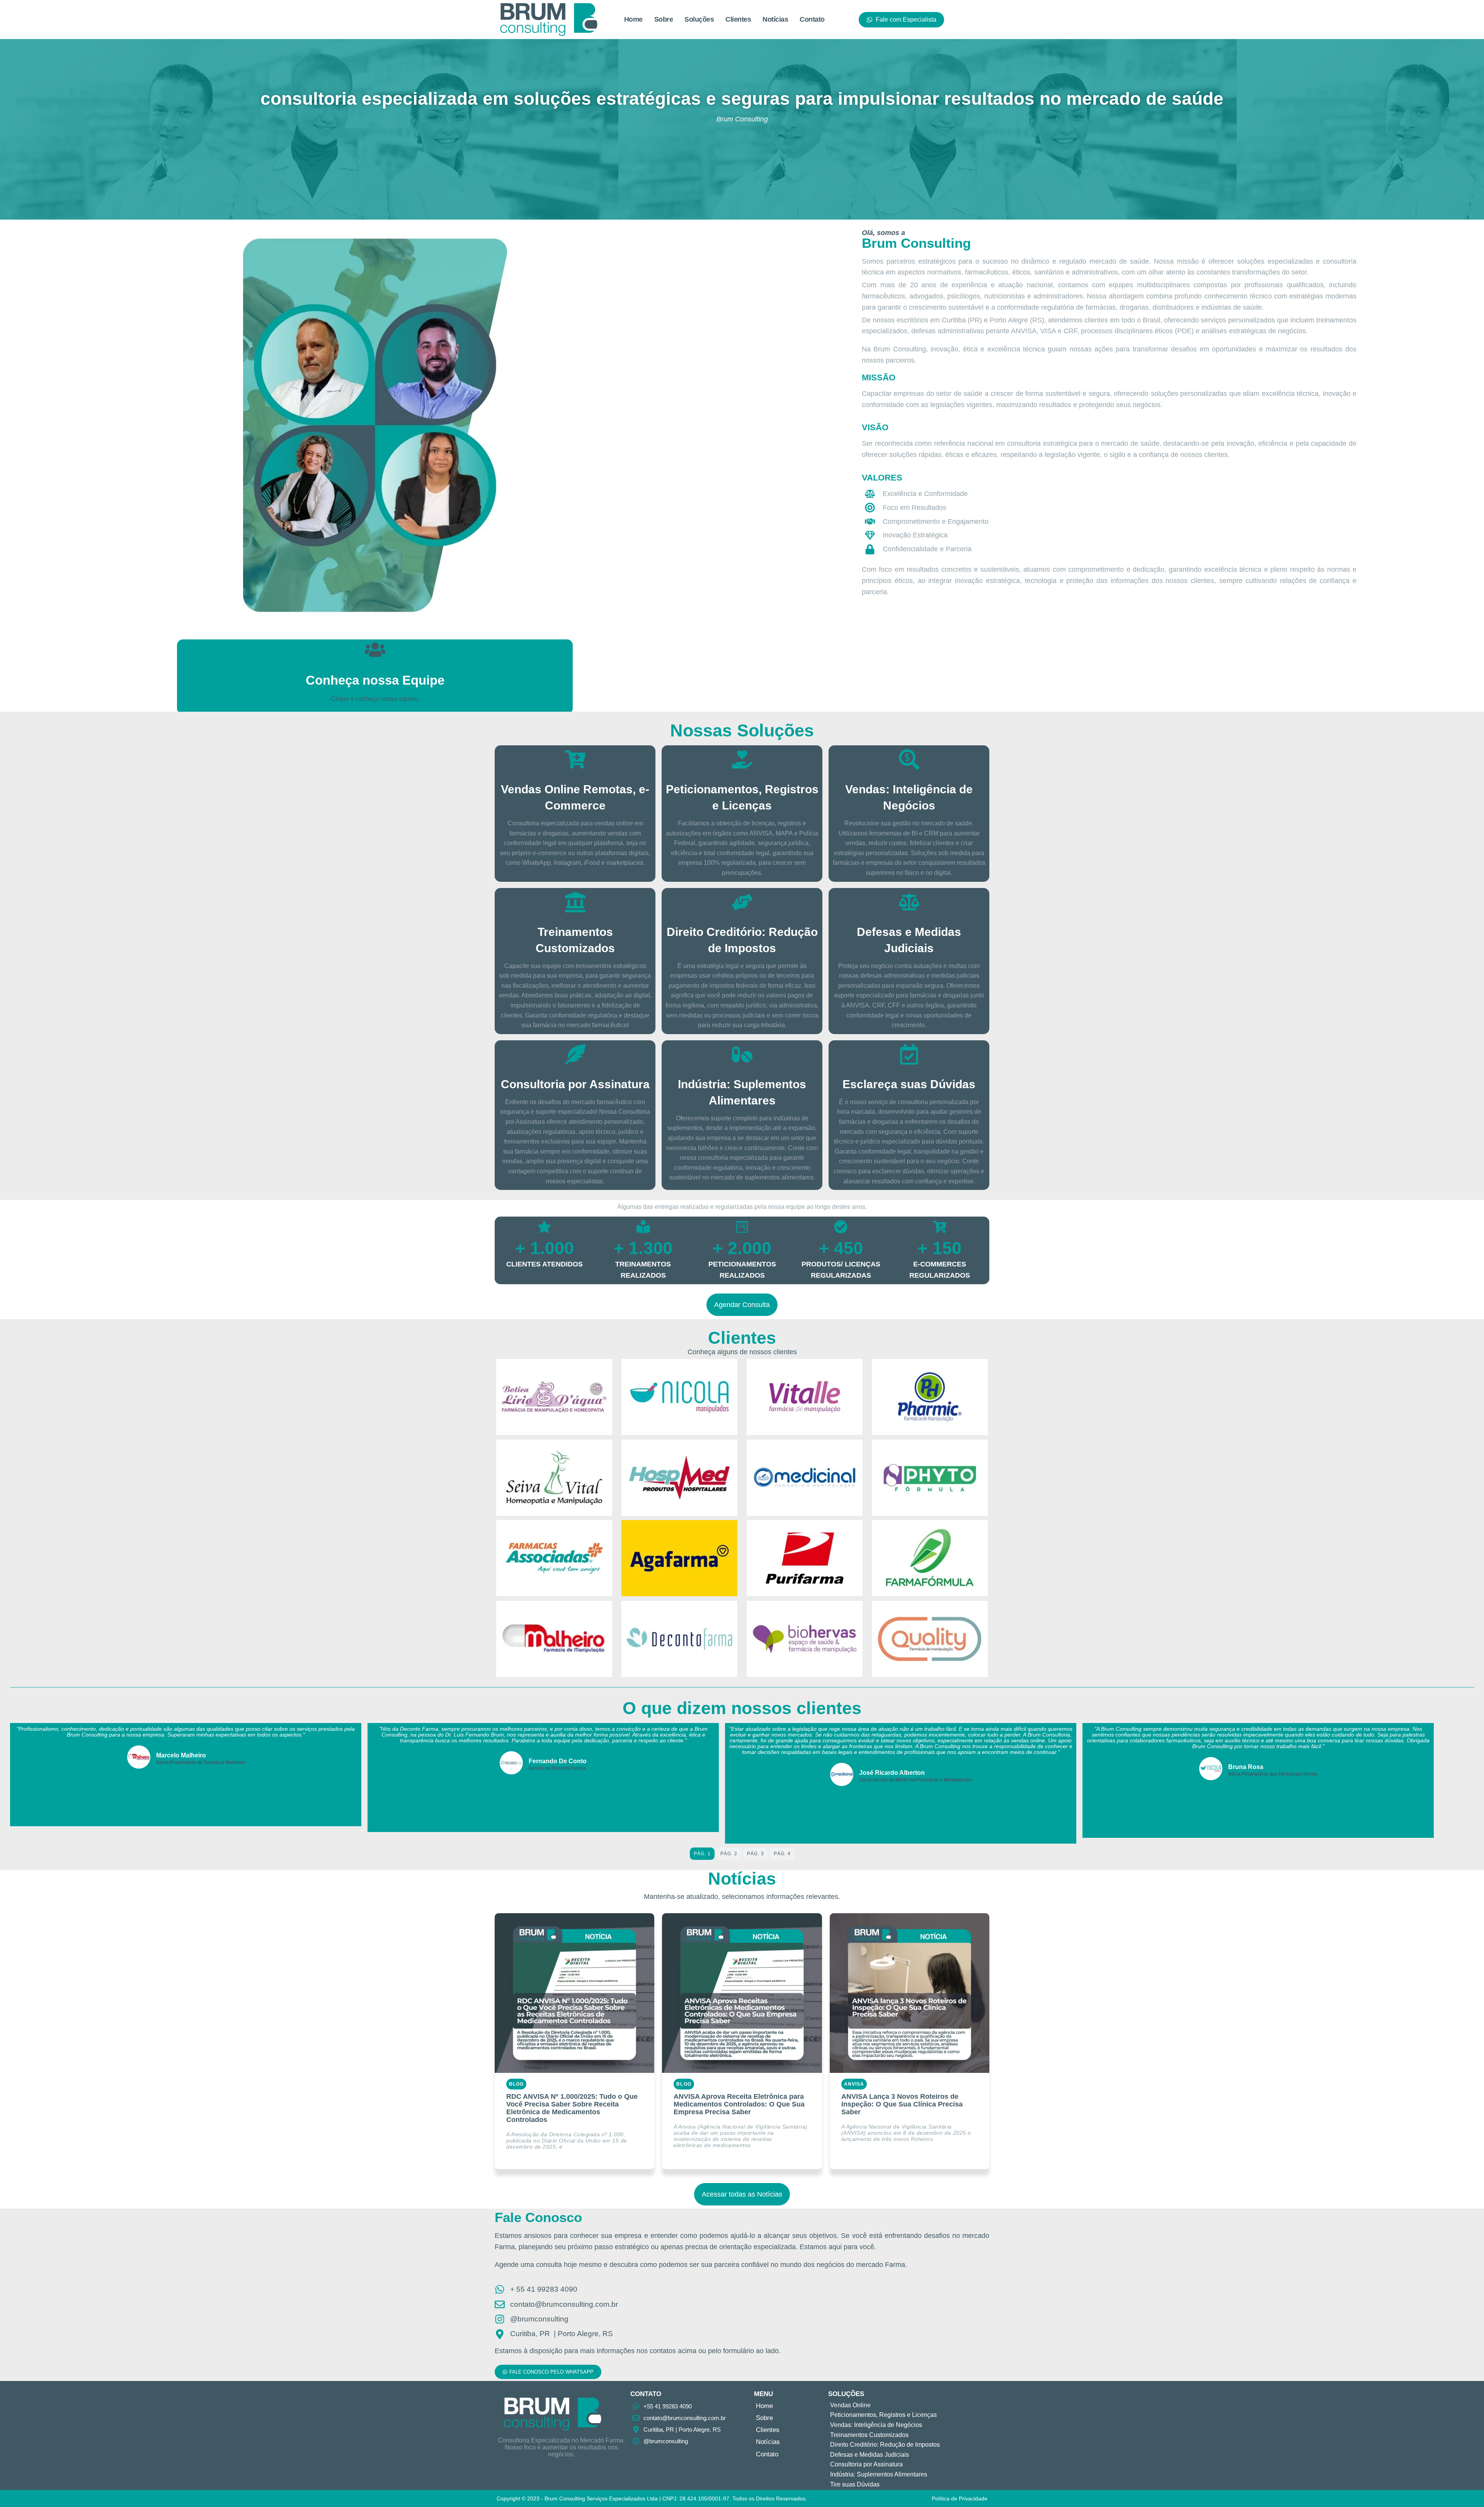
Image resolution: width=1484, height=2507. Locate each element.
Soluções (699, 19)
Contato (812, 19)
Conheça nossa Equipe (375, 680)
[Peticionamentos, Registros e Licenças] (742, 759)
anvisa (854, 2084)
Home (633, 19)
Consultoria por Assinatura (575, 1084)
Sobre (664, 19)
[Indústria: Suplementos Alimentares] (742, 1054)
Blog (516, 2084)
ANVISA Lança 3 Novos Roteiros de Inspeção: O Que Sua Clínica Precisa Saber (902, 2104)
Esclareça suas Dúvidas (909, 1084)
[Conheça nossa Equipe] (375, 650)
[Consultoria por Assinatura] (575, 1054)
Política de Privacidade (960, 2498)
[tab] (702, 1854)
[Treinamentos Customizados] (575, 902)
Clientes (738, 19)
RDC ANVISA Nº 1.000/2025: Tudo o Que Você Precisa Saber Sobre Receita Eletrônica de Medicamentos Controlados (572, 2108)
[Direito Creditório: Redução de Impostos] (742, 902)
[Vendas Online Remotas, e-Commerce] (575, 759)
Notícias (775, 19)
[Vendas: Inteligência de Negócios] (909, 759)
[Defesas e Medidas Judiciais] (909, 902)
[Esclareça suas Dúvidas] (909, 1054)
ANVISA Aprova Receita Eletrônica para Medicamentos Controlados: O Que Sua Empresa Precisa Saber (739, 2104)
